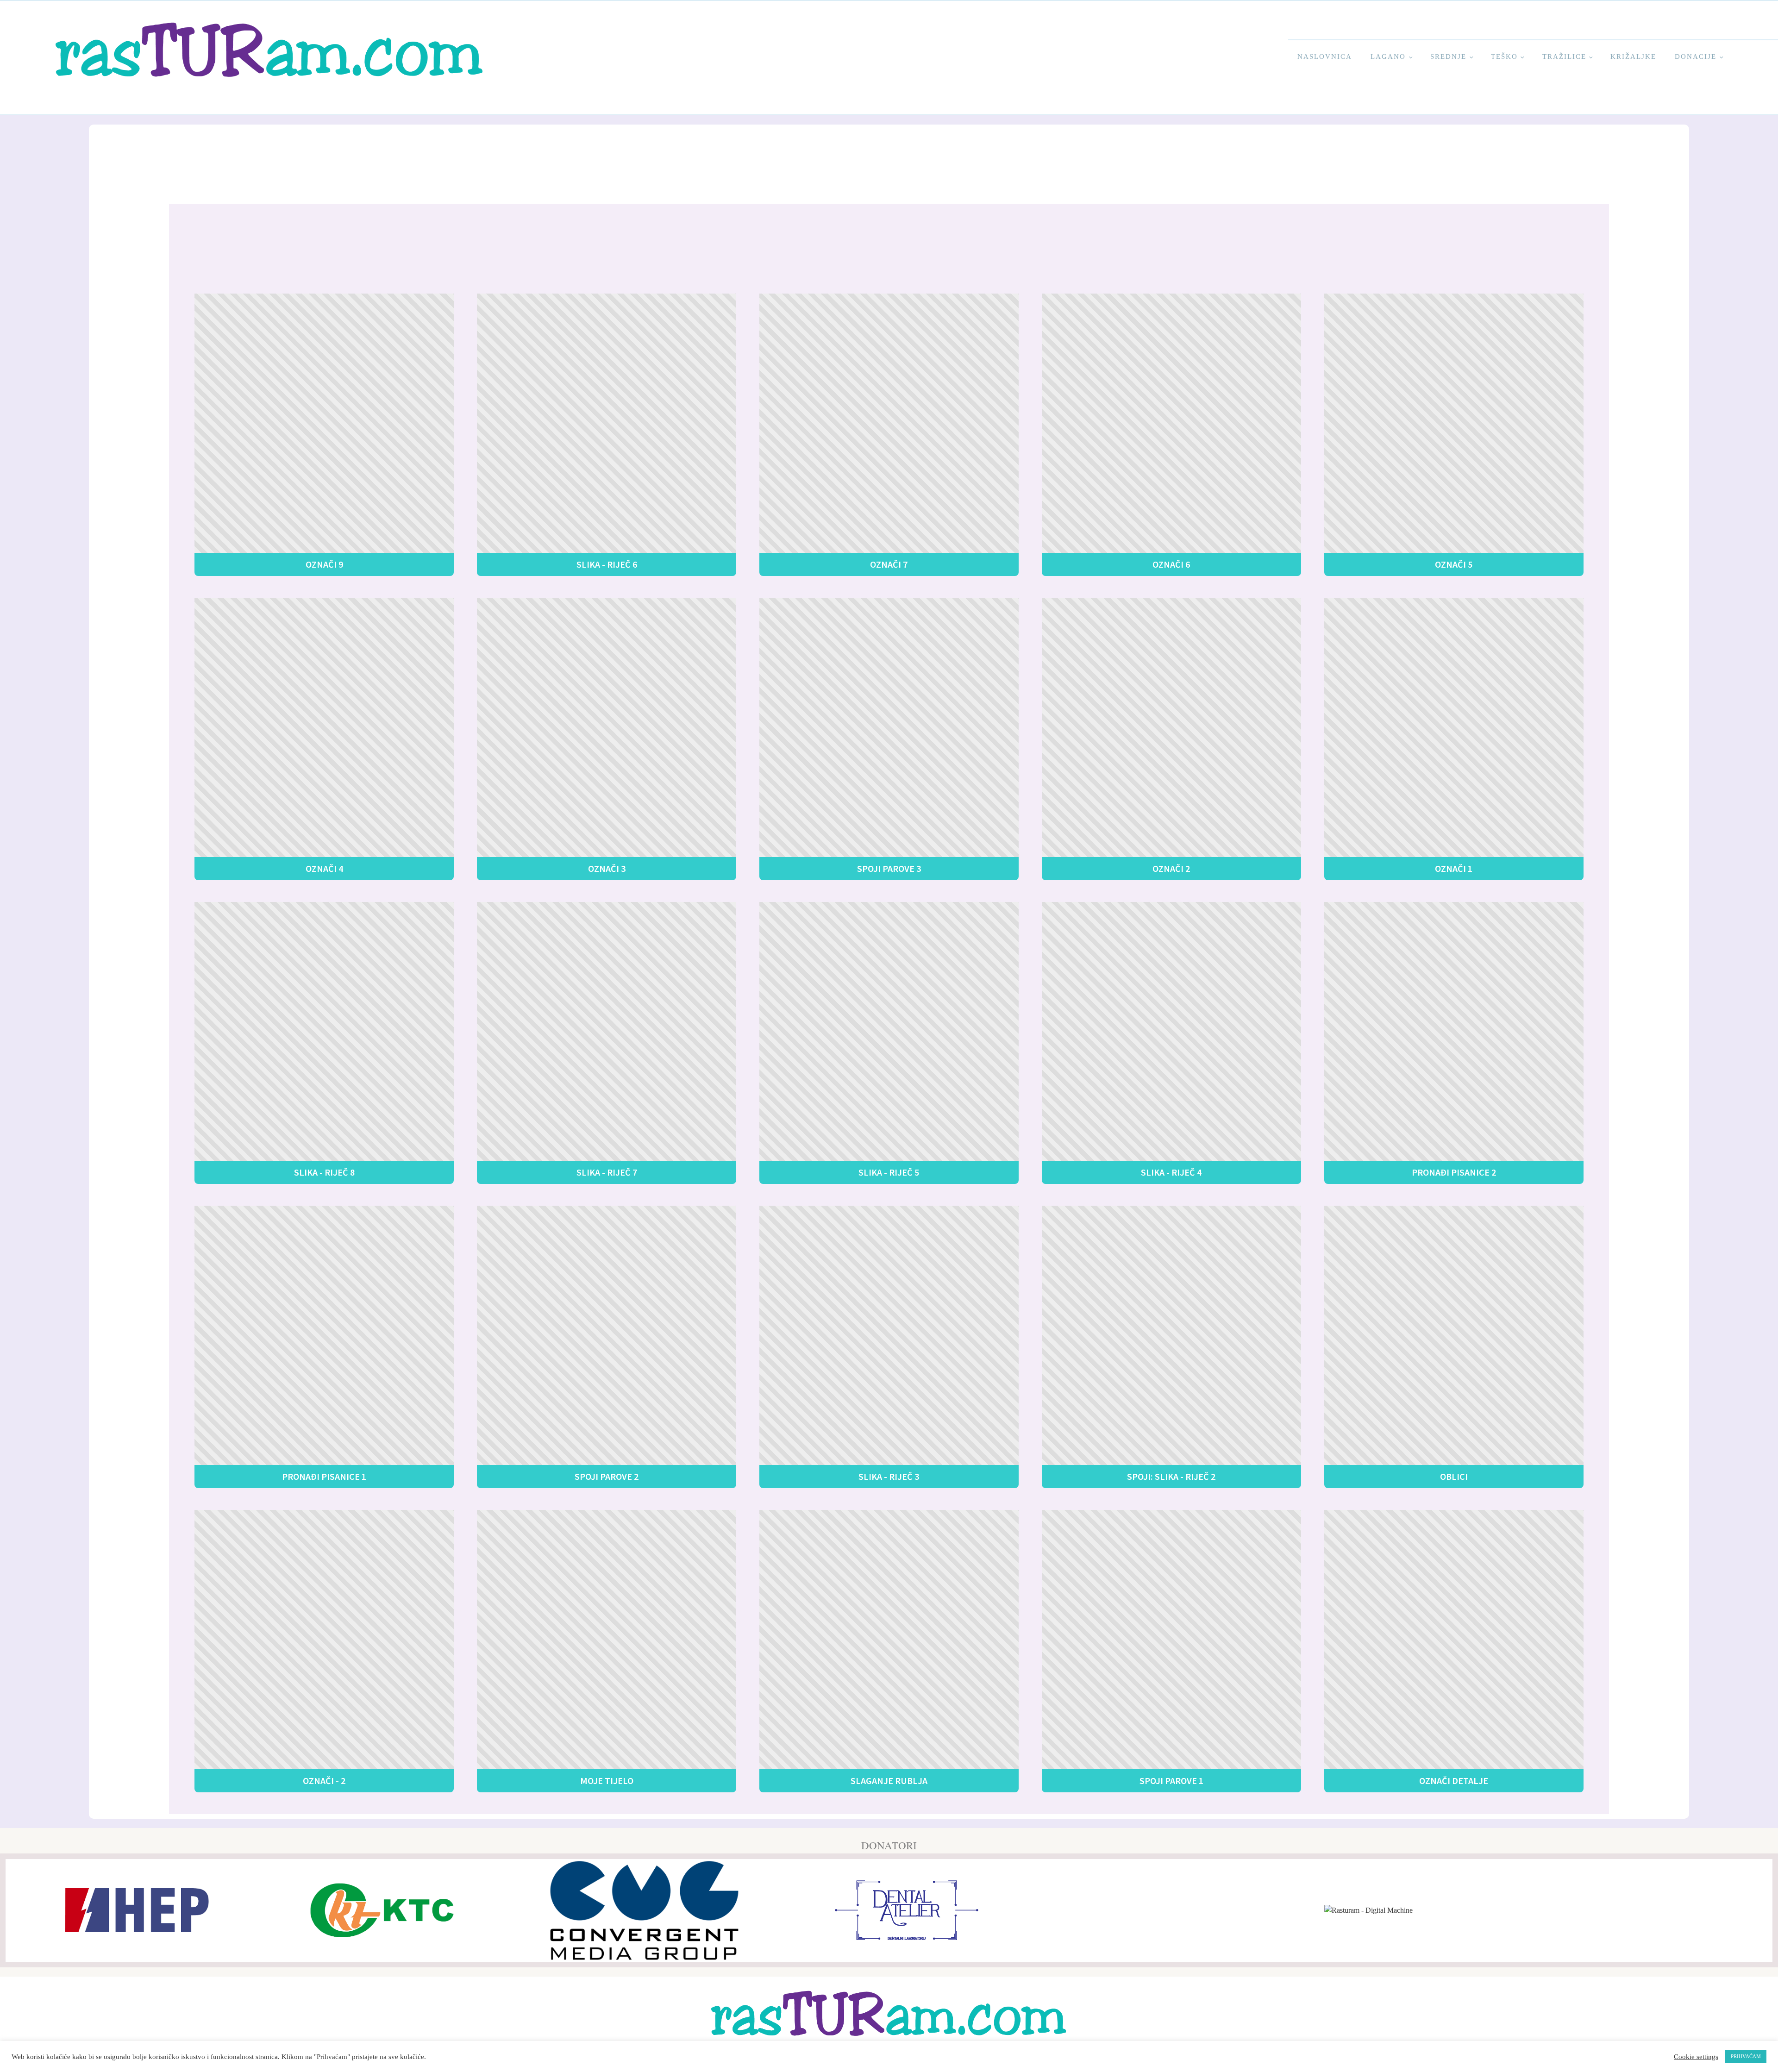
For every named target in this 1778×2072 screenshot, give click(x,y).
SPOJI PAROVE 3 (889, 868)
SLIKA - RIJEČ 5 (889, 1172)
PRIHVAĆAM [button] (1746, 2056)
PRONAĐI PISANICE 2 (1454, 1172)
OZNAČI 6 (1171, 564)
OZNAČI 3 (607, 868)
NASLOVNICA (1325, 56)
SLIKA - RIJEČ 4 (1171, 1172)
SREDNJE (1448, 56)
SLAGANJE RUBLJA (889, 1781)
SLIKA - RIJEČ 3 (889, 1476)
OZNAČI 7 (889, 564)
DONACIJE (1696, 56)
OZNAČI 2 (1171, 868)
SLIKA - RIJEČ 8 (324, 1172)
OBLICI (1454, 1476)
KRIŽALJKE (1633, 56)
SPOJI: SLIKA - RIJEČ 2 (1171, 1476)
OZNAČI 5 (1454, 564)
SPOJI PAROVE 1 (1171, 1781)
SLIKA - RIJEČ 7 (607, 1172)
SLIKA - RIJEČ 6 (607, 564)
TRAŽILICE (1564, 56)
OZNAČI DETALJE (1454, 1781)
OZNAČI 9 (324, 564)
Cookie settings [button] (1696, 2057)
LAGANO (1388, 56)
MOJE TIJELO (607, 1781)
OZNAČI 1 (1454, 868)
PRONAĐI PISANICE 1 (324, 1476)
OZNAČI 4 (324, 868)
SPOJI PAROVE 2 (607, 1476)
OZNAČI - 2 (324, 1781)
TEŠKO (1504, 56)
